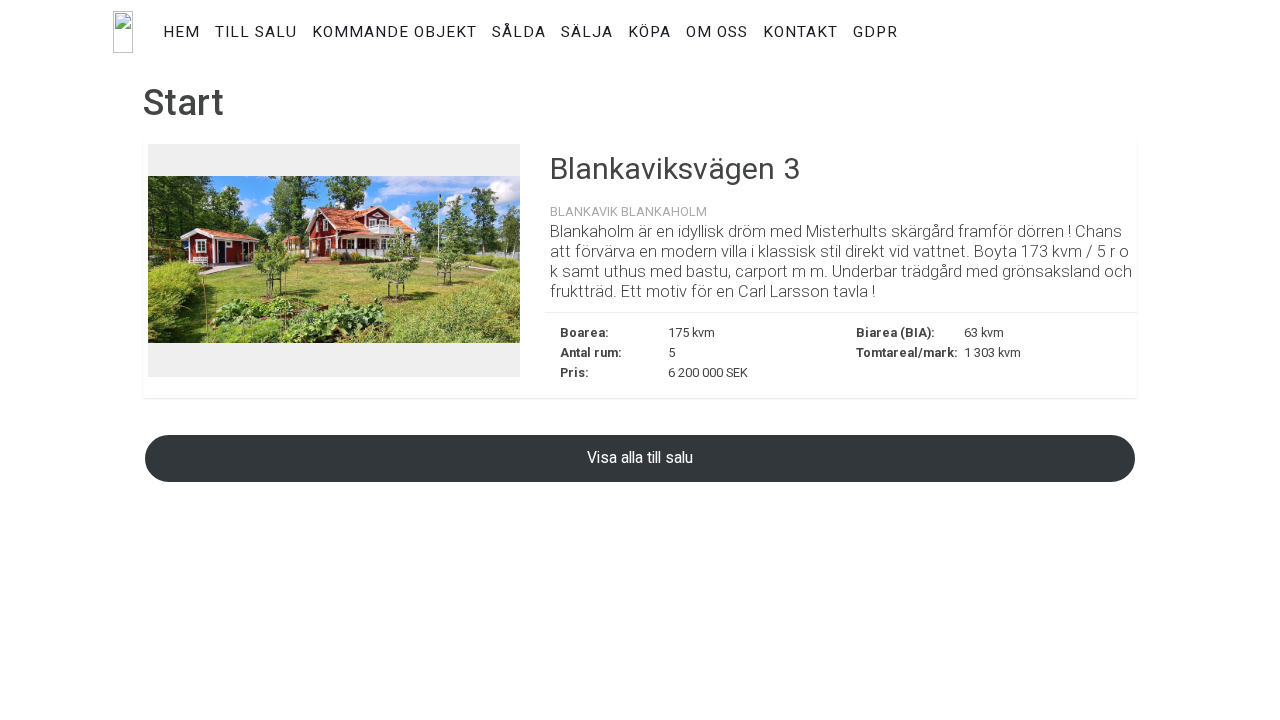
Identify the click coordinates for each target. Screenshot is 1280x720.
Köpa (649, 32)
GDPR (875, 32)
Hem (181, 32)
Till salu (256, 32)
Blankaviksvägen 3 (675, 168)
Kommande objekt (394, 32)
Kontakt (800, 32)
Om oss (717, 32)
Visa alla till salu (640, 457)
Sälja (587, 32)
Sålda (519, 32)
